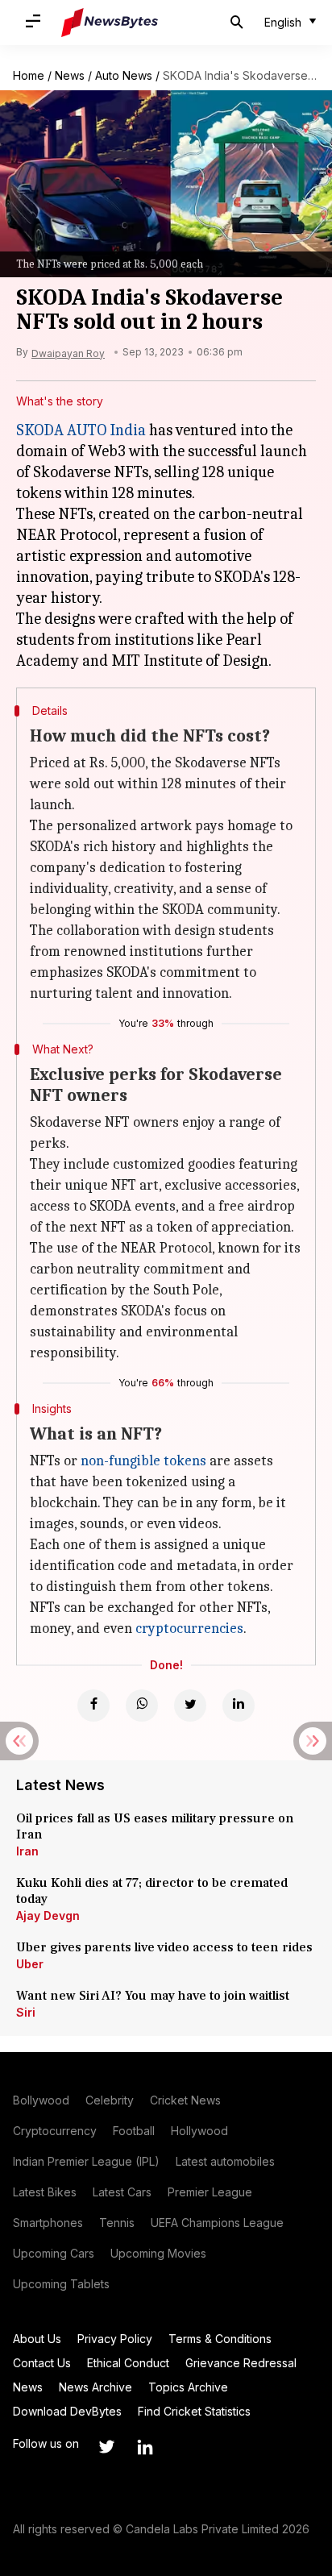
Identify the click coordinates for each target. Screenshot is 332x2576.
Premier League (210, 2192)
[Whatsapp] (142, 1706)
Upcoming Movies (158, 2253)
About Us (37, 2339)
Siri (26, 2012)
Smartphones (48, 2223)
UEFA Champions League (217, 2223)
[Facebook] (93, 1706)
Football (134, 2131)
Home (29, 75)
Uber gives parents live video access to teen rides (164, 1947)
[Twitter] (190, 1706)
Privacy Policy (115, 2339)
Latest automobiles (225, 2161)
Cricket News (185, 2100)
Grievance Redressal (241, 2363)
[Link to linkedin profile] (145, 2447)
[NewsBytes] (110, 23)
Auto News (124, 75)
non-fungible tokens (143, 1461)
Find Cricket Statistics (194, 2411)
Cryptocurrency (55, 2131)
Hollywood (199, 2131)
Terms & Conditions (220, 2339)
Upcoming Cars (54, 2253)
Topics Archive (188, 2387)
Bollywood (41, 2100)
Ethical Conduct (128, 2363)
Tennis (117, 2223)
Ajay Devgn (48, 1915)
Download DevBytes (67, 2411)
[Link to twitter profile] (106, 2447)
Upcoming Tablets (61, 2284)
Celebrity (110, 2100)
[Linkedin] (239, 1706)
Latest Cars (122, 2192)
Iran (27, 1851)
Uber (30, 1964)
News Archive (95, 2387)
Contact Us (42, 2363)
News (70, 75)
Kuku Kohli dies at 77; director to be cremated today (152, 1891)
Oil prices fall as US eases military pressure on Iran (155, 1826)
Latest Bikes (45, 2192)
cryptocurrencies (189, 1629)
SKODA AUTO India (81, 430)
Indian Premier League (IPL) (86, 2161)
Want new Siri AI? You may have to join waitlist (153, 1996)
